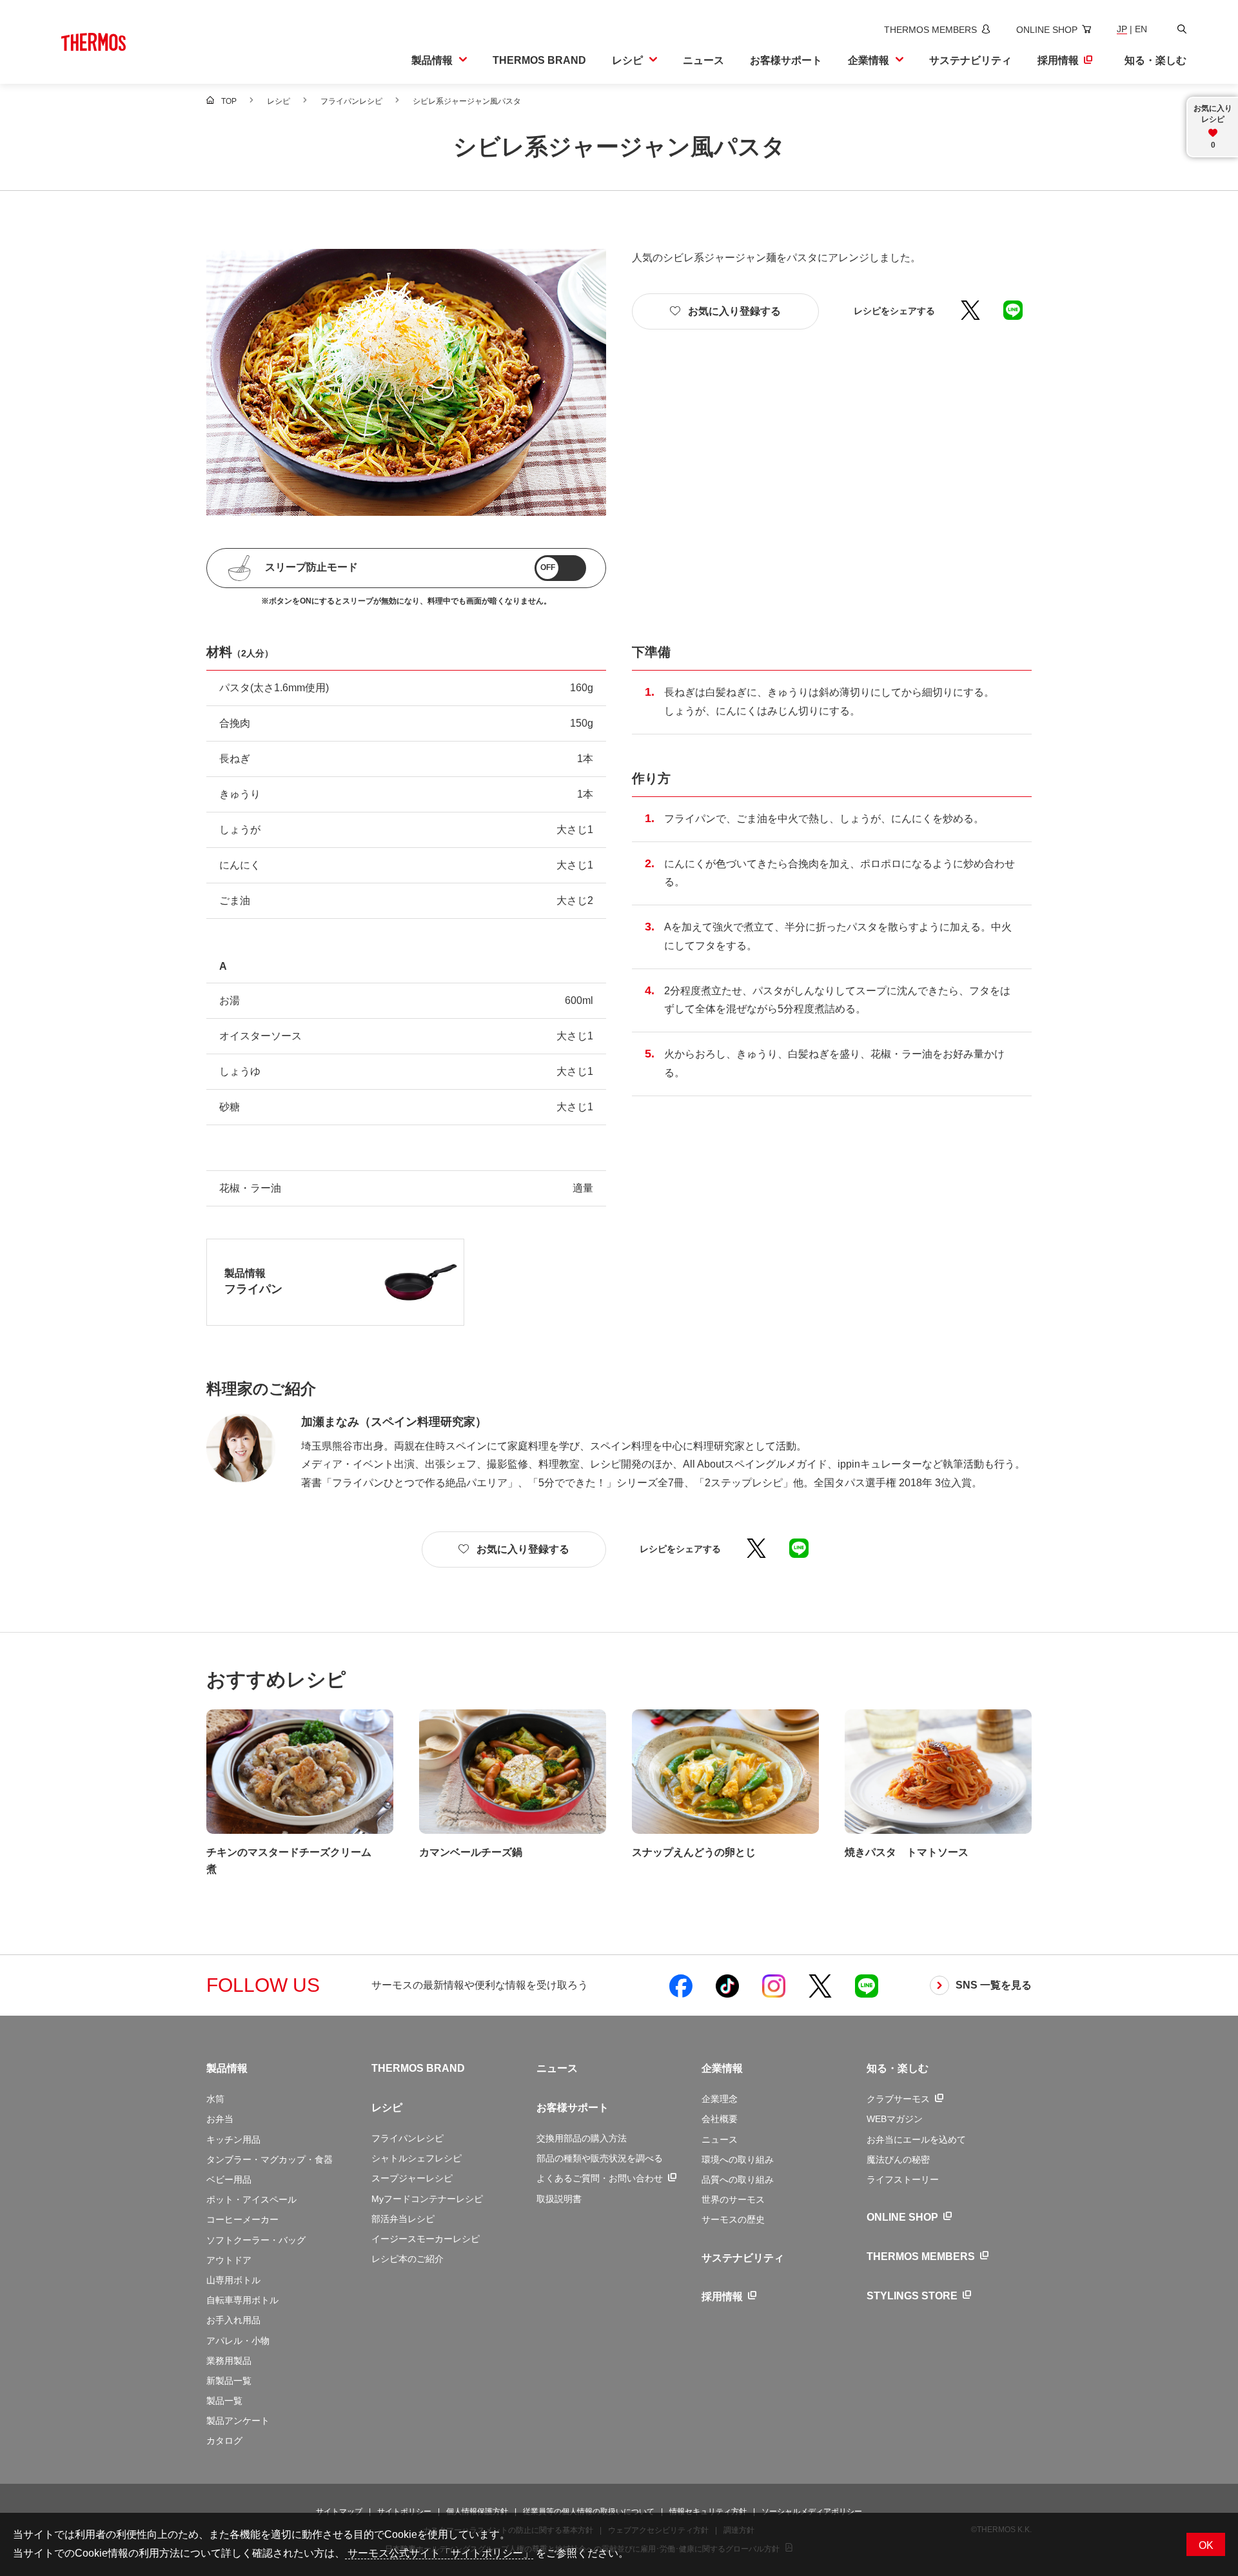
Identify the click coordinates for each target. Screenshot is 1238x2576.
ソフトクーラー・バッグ (256, 2240)
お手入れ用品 (233, 2320)
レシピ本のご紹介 (408, 2259)
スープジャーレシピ (412, 2178)
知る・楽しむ (898, 2068)
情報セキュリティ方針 (708, 2512)
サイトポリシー (404, 2512)
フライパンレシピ (408, 2138)
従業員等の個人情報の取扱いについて (589, 2512)
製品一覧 (224, 2401)
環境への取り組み (738, 2159)
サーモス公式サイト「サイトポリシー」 (439, 2553)
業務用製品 (229, 2361)
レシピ (387, 2108)
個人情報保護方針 (477, 2512)
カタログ (224, 2441)
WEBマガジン (895, 2119)
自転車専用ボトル (242, 2300)
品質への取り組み (738, 2179)
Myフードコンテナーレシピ (427, 2199)
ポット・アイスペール (251, 2199)
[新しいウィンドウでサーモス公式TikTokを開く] (727, 1985)
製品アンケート (238, 2421)
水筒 (215, 2099)
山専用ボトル (233, 2280)
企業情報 (722, 2068)
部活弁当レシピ (403, 2219)
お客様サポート (573, 2108)
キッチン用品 (233, 2139)
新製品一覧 (229, 2381)
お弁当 (220, 2119)
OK (1206, 2545)
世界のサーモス (733, 2199)
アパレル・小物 (238, 2341)
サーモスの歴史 (733, 2219)
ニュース (557, 2068)
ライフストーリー (903, 2179)
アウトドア (229, 2260)
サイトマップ (339, 2512)
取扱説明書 (559, 2199)
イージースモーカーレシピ (426, 2239)
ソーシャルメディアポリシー (812, 2512)
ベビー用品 (229, 2179)
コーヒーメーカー (242, 2219)
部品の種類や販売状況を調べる (600, 2158)
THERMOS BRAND (418, 2068)
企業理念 (720, 2099)
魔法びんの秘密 (898, 2159)
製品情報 (227, 2068)
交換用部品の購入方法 (582, 2138)
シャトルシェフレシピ (417, 2158)
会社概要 (720, 2119)
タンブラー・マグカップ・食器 (270, 2159)
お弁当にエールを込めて (916, 2139)
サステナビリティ (743, 2258)
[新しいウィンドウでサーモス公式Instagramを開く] (774, 1985)
